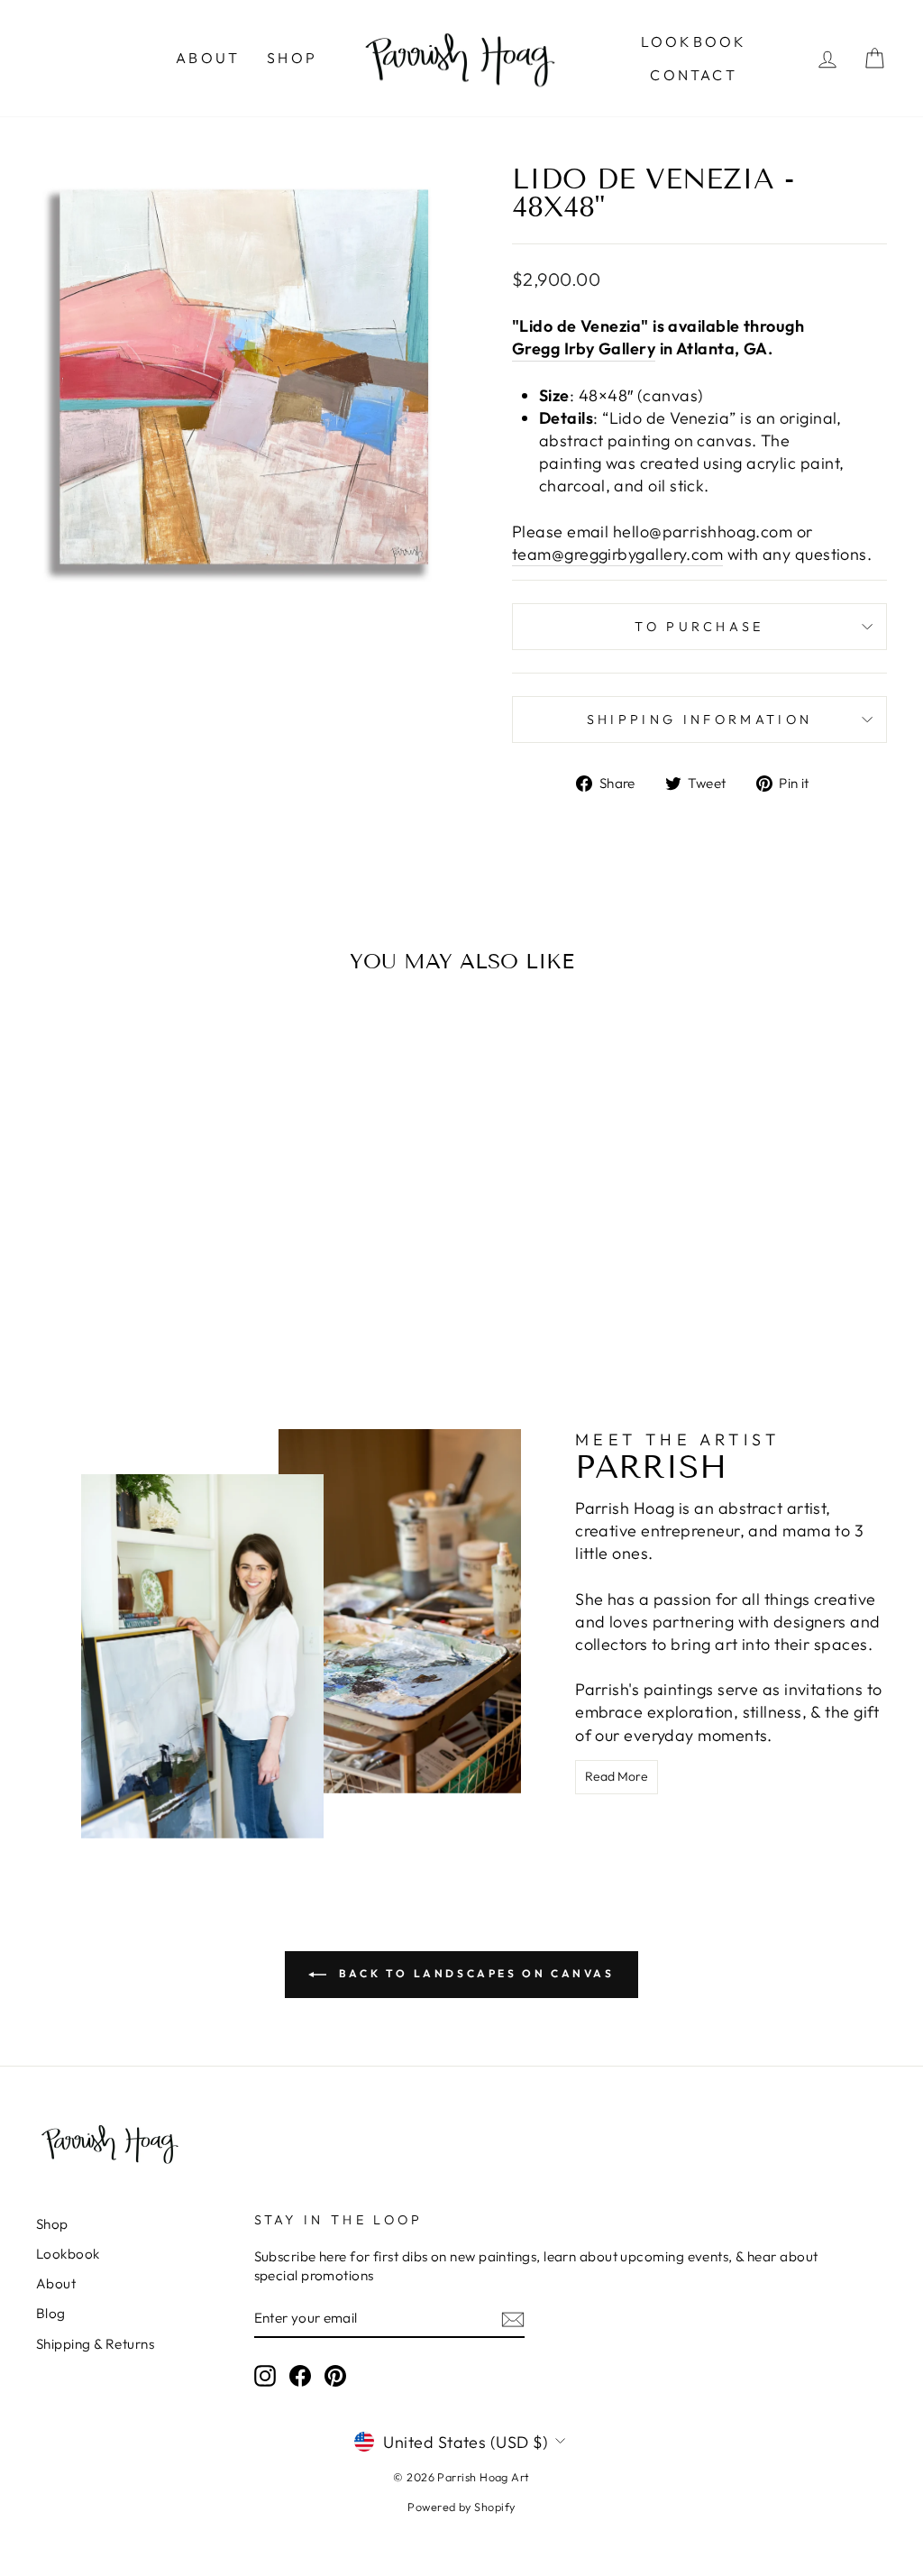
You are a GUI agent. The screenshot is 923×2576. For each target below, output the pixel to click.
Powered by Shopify (461, 2507)
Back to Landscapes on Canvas (474, 1973)
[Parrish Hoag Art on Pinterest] (335, 2376)
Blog (51, 2313)
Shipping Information (699, 720)
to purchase (699, 627)
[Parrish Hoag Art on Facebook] (300, 2376)
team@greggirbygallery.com (617, 554)
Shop (292, 58)
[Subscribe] (513, 2319)
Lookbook (694, 41)
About (208, 58)
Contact (693, 75)
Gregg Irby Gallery (584, 348)
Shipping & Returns (95, 2344)
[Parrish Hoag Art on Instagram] (265, 2376)
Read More (617, 1776)
